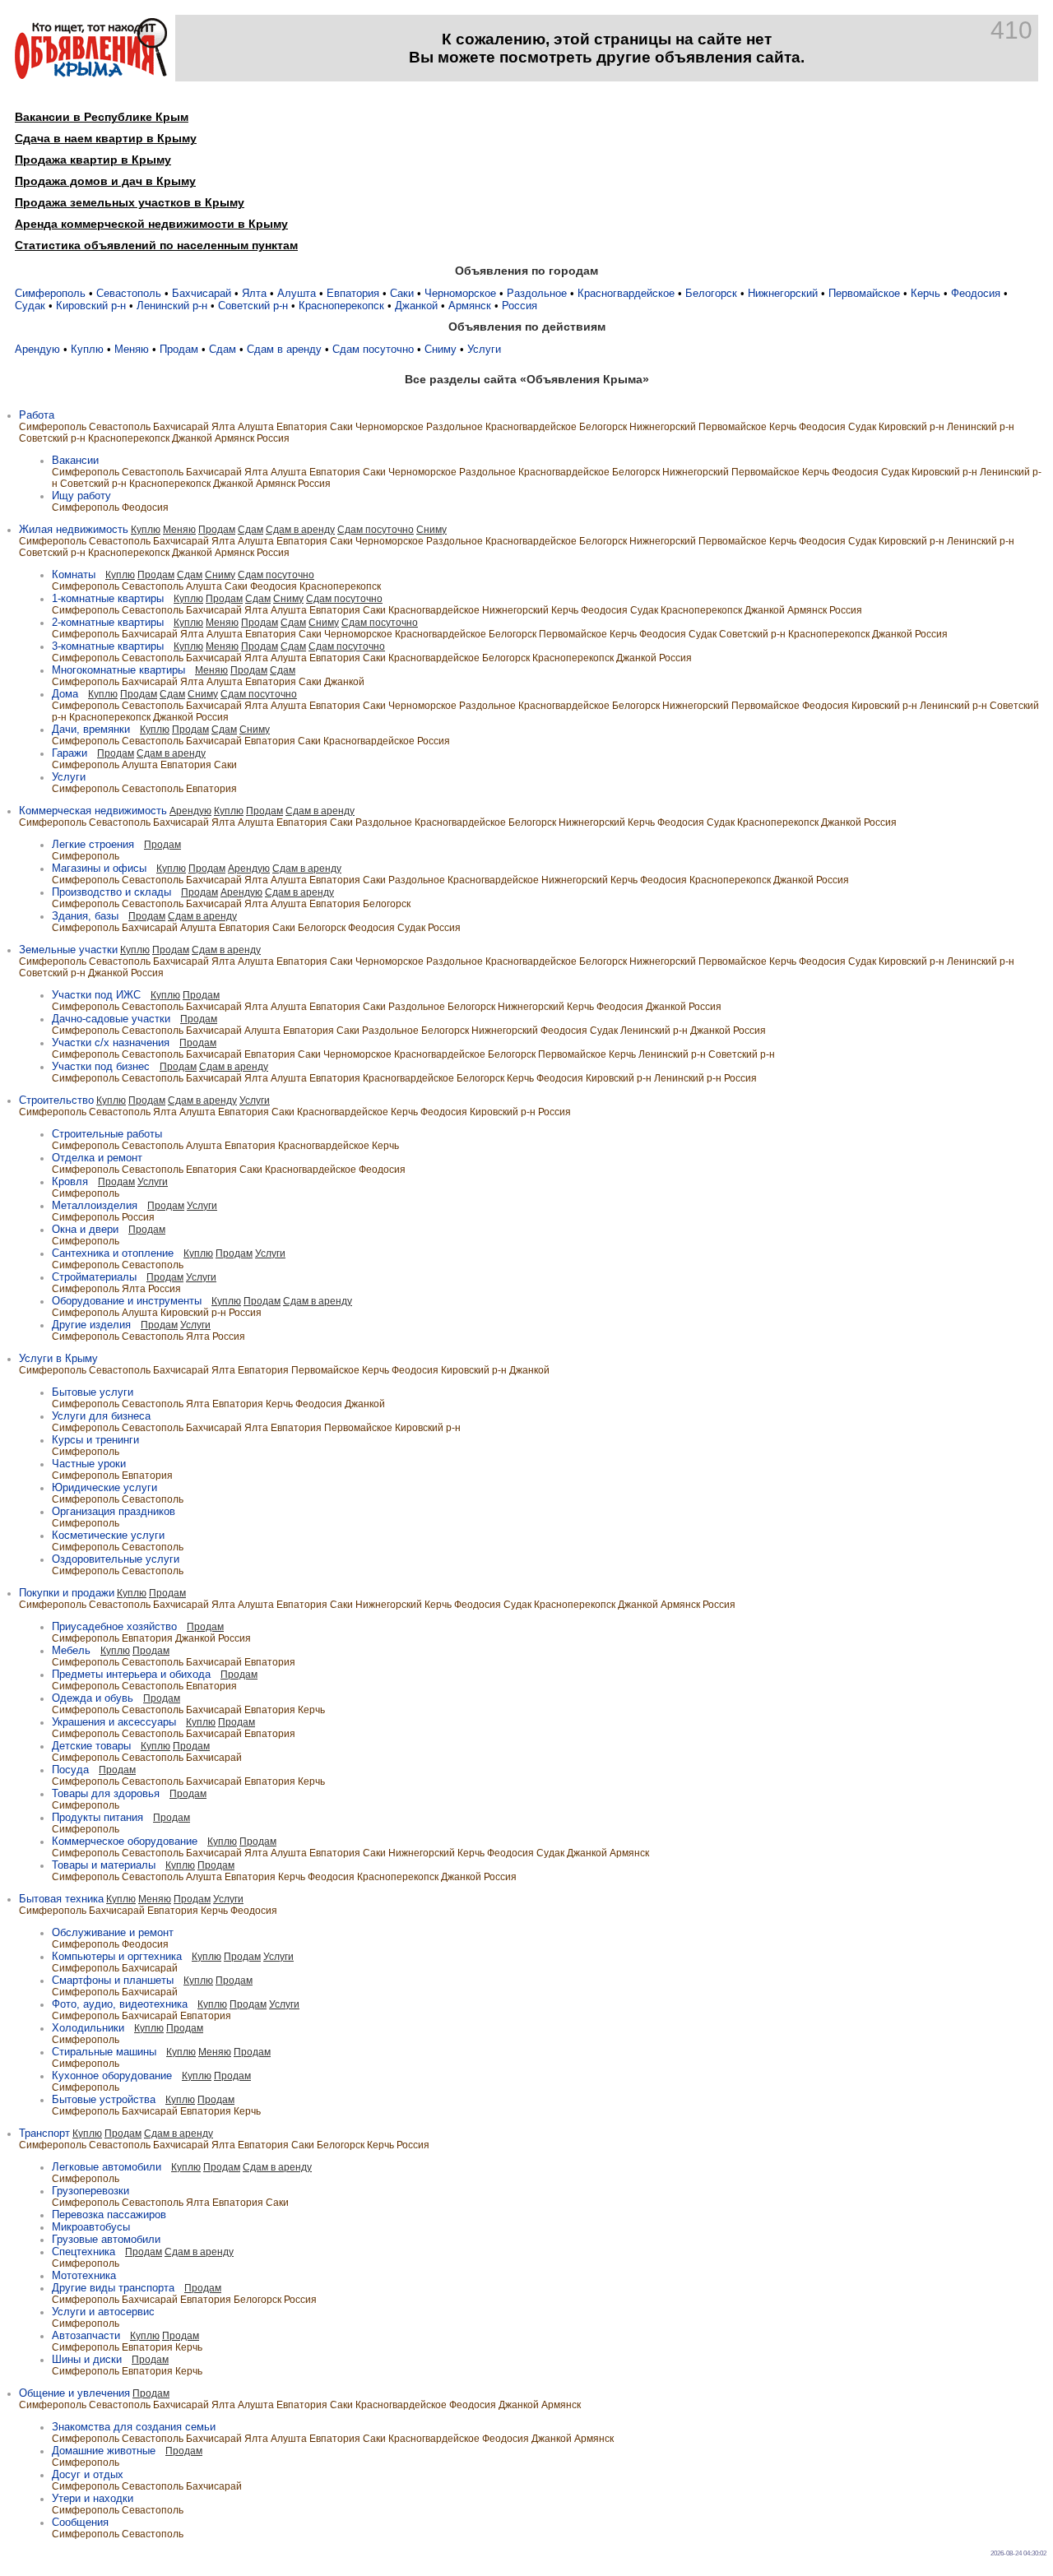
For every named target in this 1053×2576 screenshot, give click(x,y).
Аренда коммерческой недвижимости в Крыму (151, 224)
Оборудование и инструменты (127, 1301)
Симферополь (50, 293)
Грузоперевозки (90, 2191)
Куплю (87, 349)
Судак (30, 306)
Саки (402, 293)
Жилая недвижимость (74, 529)
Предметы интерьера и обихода (131, 1674)
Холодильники (88, 2028)
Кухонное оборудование (112, 2076)
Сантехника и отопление (113, 1253)
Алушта (297, 293)
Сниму (441, 349)
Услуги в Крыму (58, 1358)
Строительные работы (107, 1134)
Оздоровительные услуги (116, 1559)
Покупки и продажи (67, 1593)
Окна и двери (85, 1229)
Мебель (71, 1650)
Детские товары (91, 1746)
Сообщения (80, 2522)
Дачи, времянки (91, 729)
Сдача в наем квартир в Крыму (106, 138)
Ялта (254, 293)
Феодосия (976, 293)
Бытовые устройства (104, 2099)
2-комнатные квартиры (108, 622)
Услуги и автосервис (103, 2312)
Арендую (37, 349)
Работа (37, 415)
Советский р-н (253, 306)
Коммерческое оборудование (125, 1841)
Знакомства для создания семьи (134, 2427)
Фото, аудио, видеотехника (120, 2004)
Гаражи (70, 753)
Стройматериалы (94, 1277)
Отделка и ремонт (97, 1158)
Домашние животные (104, 2451)
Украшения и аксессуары (114, 1722)
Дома (65, 694)
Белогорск (711, 293)
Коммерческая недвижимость (93, 811)
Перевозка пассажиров (109, 2215)
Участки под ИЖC (96, 995)
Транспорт (44, 2133)
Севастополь (129, 293)
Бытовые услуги (93, 1392)
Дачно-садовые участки (111, 1019)
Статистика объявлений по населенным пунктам (156, 245)
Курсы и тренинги (95, 1440)
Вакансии (75, 460)
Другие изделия (91, 1325)
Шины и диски (87, 2359)
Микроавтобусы (91, 2227)
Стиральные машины (104, 2052)
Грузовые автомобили (106, 2239)
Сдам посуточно (373, 349)
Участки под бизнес (101, 1066)
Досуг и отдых (88, 2474)
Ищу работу (81, 496)
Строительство (56, 1100)
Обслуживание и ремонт (113, 1932)
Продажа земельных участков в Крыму (130, 202)
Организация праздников (114, 1511)
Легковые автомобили (107, 2167)
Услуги (484, 349)
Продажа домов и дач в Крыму (105, 181)
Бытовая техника (61, 1899)
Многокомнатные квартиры (118, 670)
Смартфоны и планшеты (113, 1980)
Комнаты (74, 575)
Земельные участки (68, 950)
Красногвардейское (626, 293)
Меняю (132, 349)
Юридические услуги (104, 1487)
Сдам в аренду (284, 349)
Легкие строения (93, 844)
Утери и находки (93, 2498)
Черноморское (460, 293)
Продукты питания (97, 1817)
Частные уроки (89, 1464)
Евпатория (353, 293)
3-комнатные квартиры (108, 646)
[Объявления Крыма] (91, 75)
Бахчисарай (202, 293)
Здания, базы (85, 916)
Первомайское (864, 293)
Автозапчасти (86, 2335)
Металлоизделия (95, 1205)
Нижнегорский (783, 293)
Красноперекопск (341, 306)
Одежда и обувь (93, 1698)
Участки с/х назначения (111, 1042)
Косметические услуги (108, 1535)
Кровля (70, 1181)
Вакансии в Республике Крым (102, 117)
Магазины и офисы (99, 868)
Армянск (470, 306)
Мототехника (84, 2275)
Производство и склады (111, 892)
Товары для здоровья (106, 1793)
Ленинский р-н (172, 306)
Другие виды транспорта (113, 2288)
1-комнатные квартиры (108, 598)
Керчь (925, 293)
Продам (179, 349)
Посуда (70, 1770)
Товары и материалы (104, 1865)
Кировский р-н (91, 306)
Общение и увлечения (74, 2393)
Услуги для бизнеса (101, 1416)
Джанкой (416, 306)
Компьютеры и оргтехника (117, 1956)
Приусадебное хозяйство (114, 1626)
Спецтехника (83, 2252)
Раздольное (537, 293)
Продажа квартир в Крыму (93, 160)
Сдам (223, 349)
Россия (520, 306)
